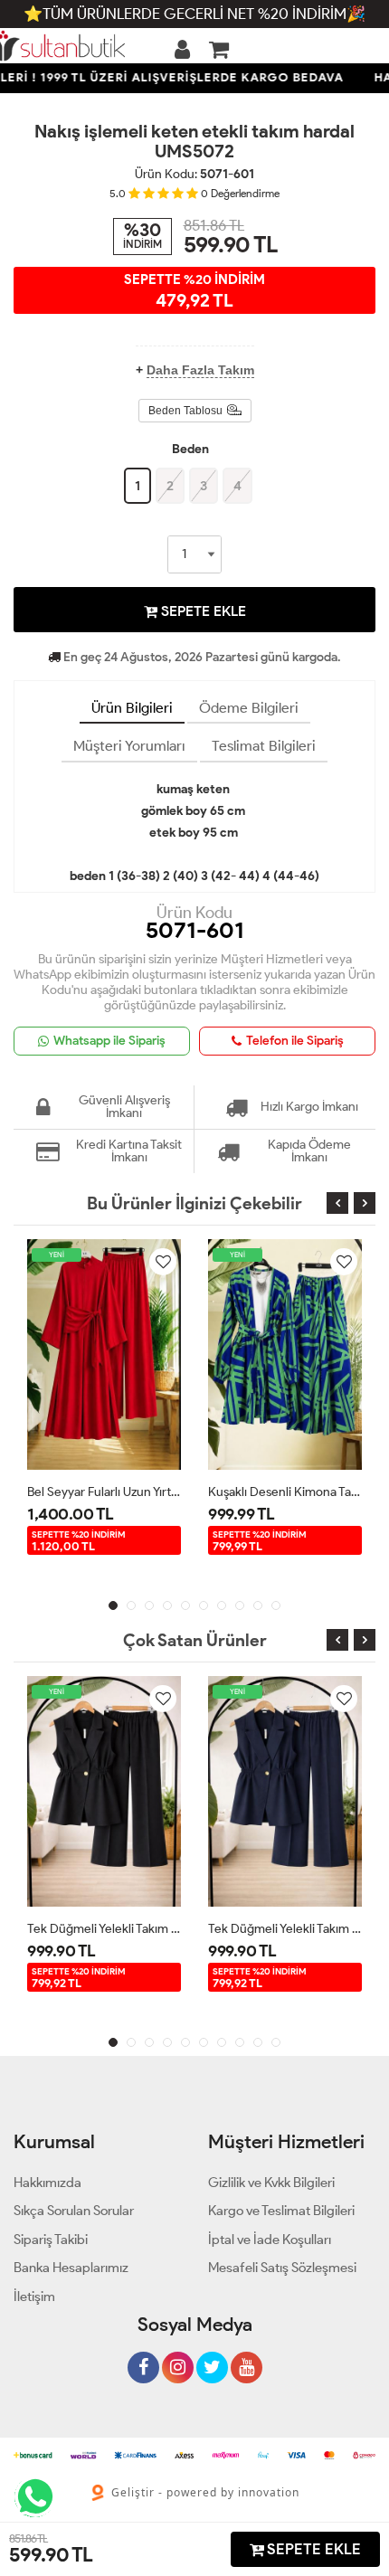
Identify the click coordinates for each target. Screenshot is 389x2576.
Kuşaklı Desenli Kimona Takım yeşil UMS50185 (285, 1492)
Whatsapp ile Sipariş (109, 1041)
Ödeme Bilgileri (249, 708)
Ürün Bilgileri (132, 708)
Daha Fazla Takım (200, 370)
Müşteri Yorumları (129, 746)
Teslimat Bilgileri (264, 746)
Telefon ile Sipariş (295, 1041)
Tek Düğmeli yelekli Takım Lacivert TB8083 (285, 1929)
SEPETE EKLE (202, 611)
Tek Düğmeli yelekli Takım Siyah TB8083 (104, 1929)
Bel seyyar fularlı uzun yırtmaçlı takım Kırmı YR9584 (104, 1492)
